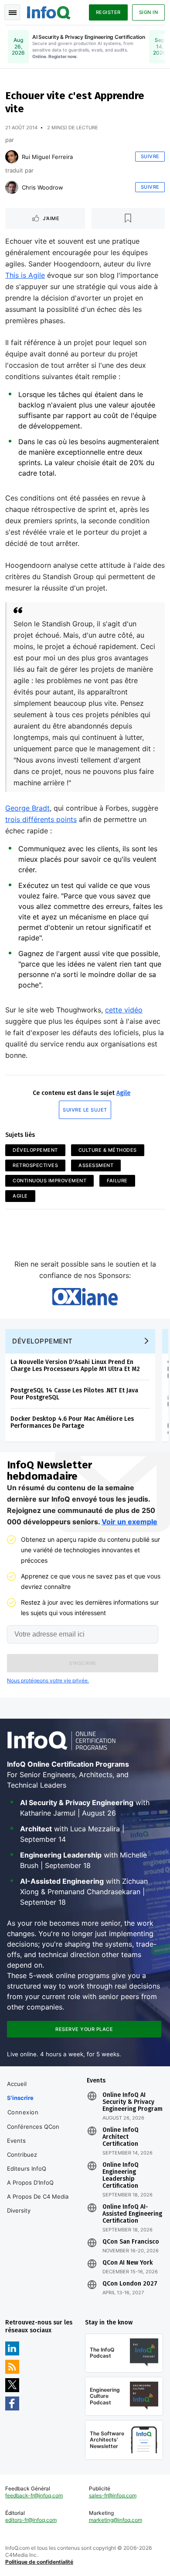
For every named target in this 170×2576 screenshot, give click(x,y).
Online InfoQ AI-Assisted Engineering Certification (132, 2214)
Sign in (149, 12)
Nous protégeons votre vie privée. (48, 1680)
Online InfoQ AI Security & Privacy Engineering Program (133, 2102)
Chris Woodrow (42, 187)
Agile (123, 1093)
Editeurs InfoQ (27, 2169)
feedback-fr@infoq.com (34, 2495)
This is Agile (25, 275)
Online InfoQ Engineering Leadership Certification (121, 2175)
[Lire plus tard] (128, 218)
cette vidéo (124, 1010)
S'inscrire (20, 2098)
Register (108, 12)
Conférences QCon (33, 2127)
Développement (35, 1150)
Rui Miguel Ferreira (47, 157)
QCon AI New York (127, 2263)
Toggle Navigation (12, 12)
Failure (117, 1181)
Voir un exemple (129, 1522)
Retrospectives (35, 1165)
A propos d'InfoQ (30, 2182)
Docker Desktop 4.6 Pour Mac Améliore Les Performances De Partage (72, 1422)
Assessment (96, 1165)
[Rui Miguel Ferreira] (12, 157)
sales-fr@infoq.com (113, 2495)
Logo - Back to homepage (49, 11)
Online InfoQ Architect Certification (121, 2137)
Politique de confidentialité (39, 2562)
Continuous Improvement (49, 1181)
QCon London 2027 (130, 2284)
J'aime (51, 218)
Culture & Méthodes (108, 1150)
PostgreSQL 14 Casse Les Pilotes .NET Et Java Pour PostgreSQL (74, 1394)
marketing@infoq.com (116, 2520)
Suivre (150, 156)
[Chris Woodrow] (12, 187)
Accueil (17, 2084)
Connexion (23, 2112)
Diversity (19, 2210)
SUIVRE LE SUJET (85, 1110)
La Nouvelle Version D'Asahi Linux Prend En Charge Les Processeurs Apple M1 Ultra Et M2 (75, 1366)
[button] (83, 1663)
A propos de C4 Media (38, 2196)
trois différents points (41, 819)
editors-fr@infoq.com (31, 2520)
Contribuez (22, 2155)
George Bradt (27, 808)
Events (16, 2141)
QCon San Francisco (131, 2242)
